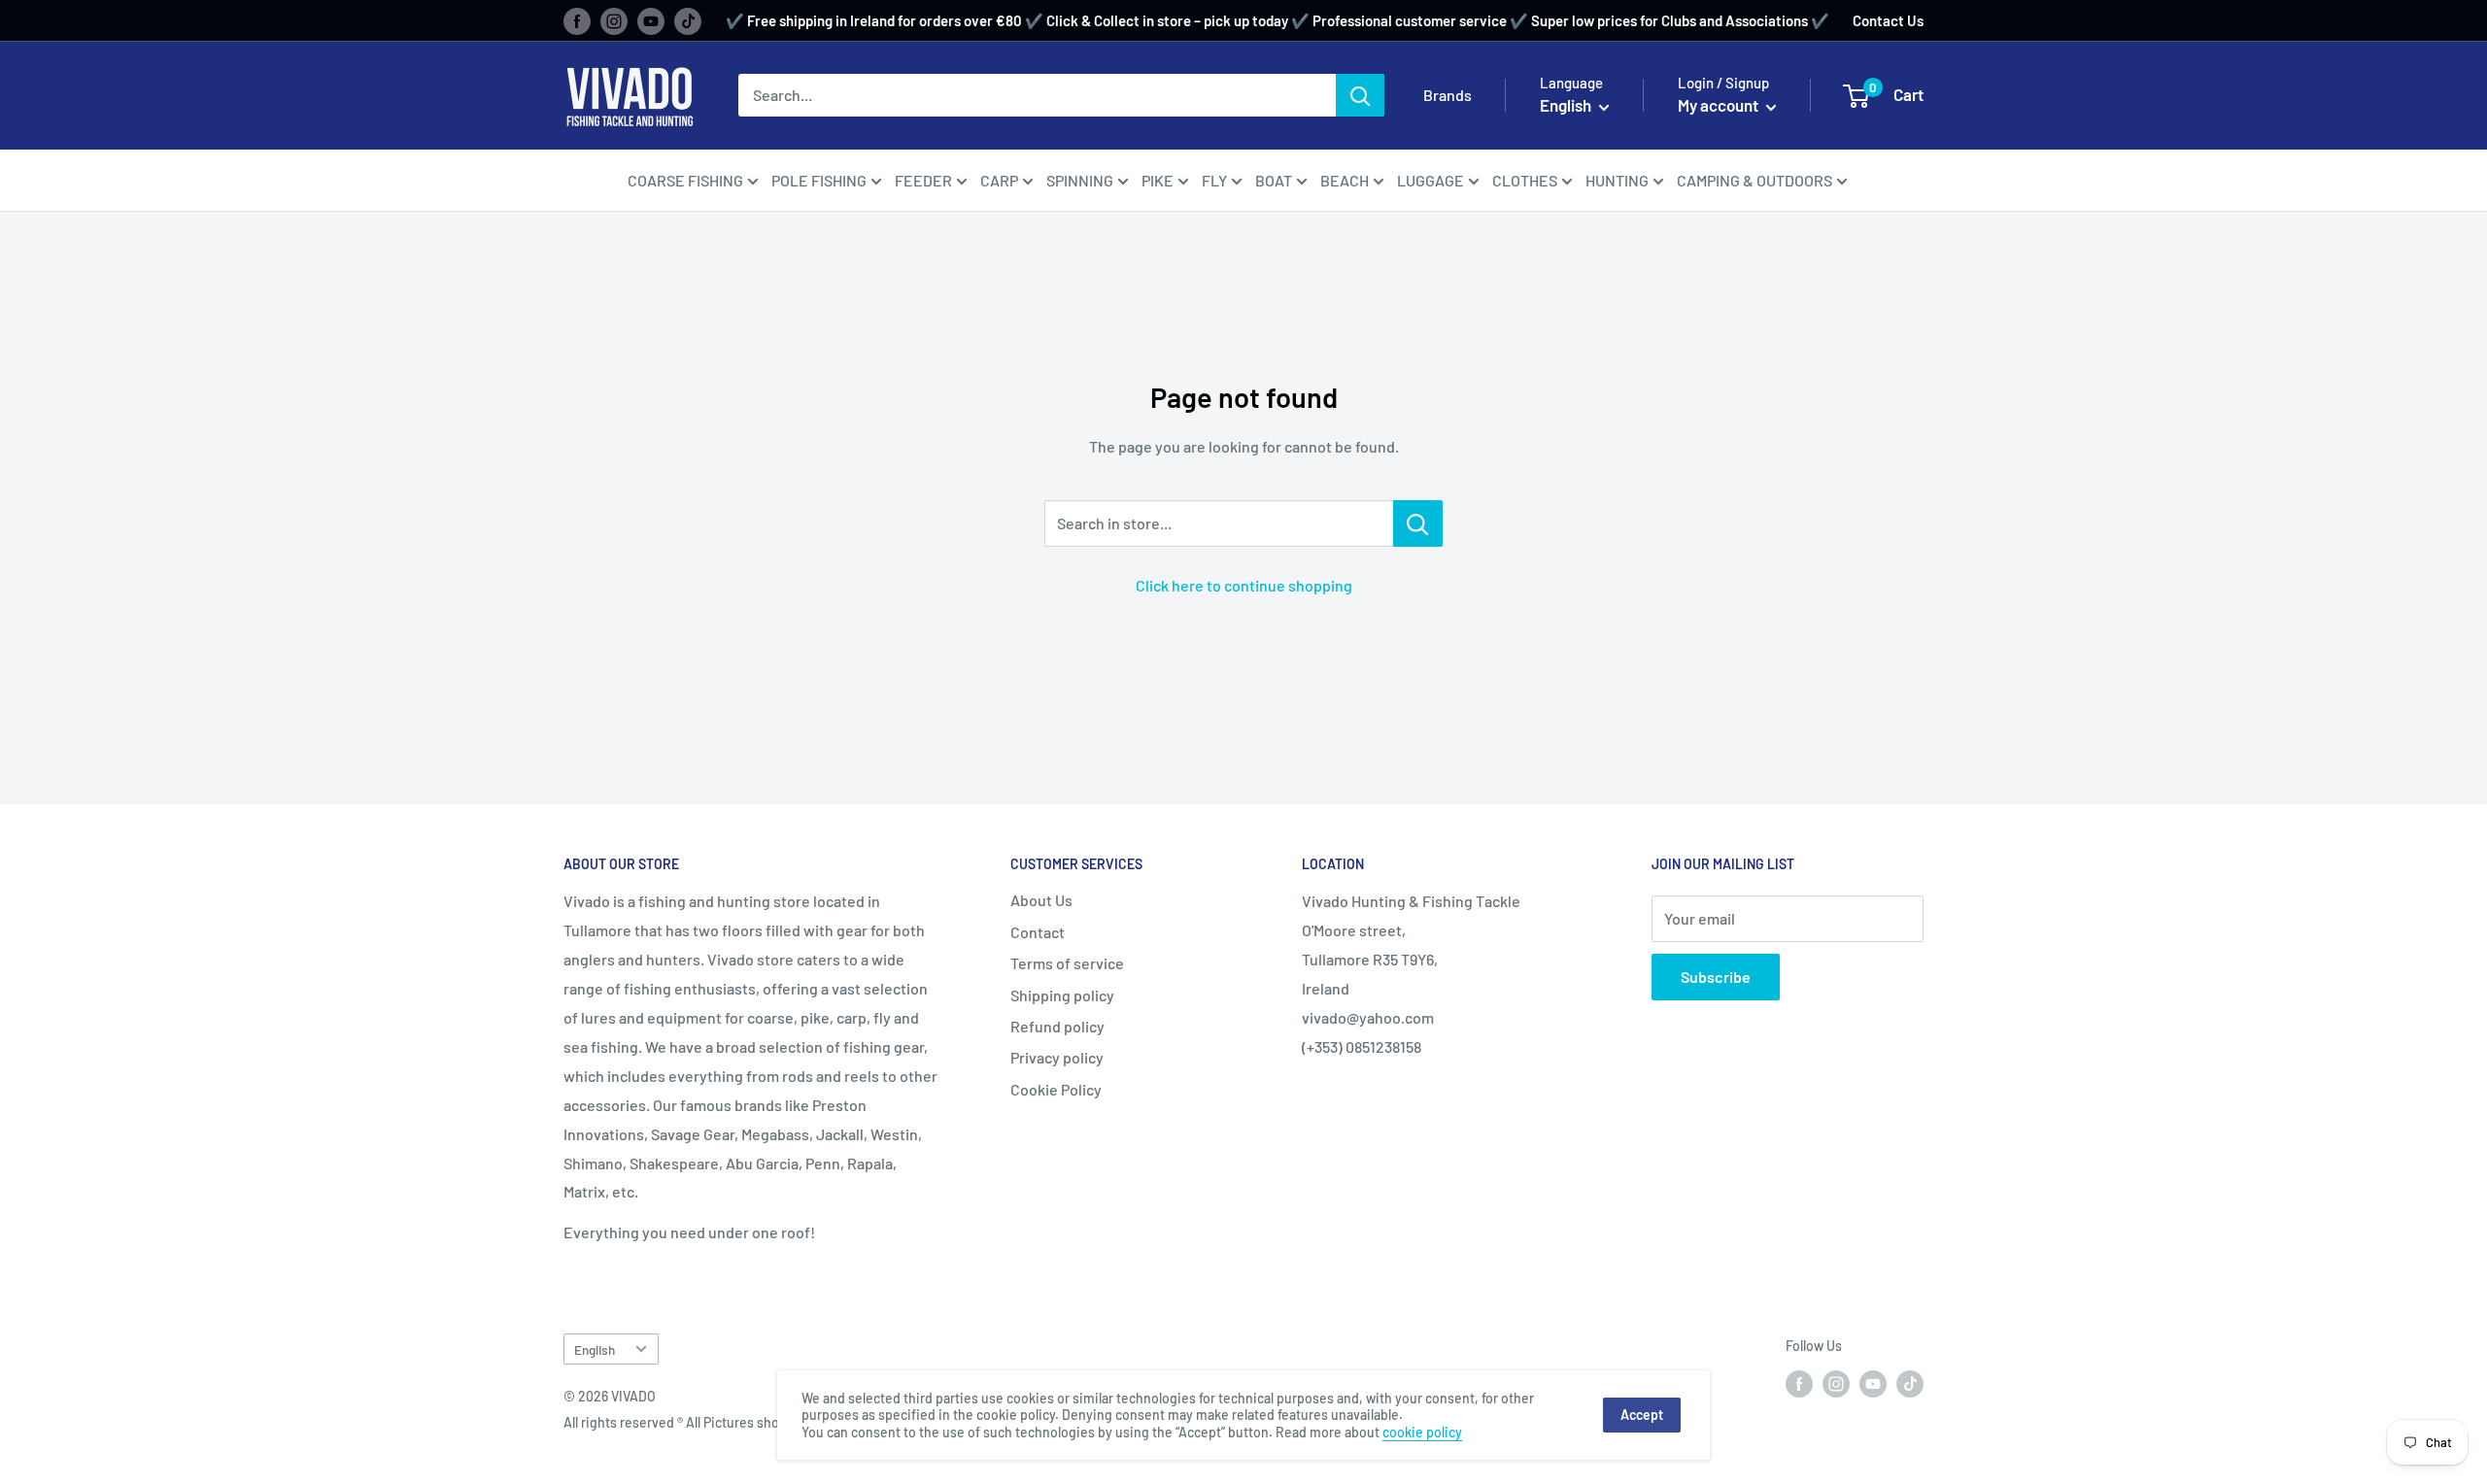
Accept (1642, 1415)
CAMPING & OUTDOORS (1755, 180)
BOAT (1274, 180)
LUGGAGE (1431, 180)
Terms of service (1067, 963)
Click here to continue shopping (1244, 585)
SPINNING (1080, 180)
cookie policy (1422, 1432)
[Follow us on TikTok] (688, 20)
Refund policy (1057, 1026)
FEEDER (923, 180)
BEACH (1345, 180)
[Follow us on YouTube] (651, 20)
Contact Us (1888, 20)
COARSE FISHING (685, 180)
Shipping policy (1062, 995)
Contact (1038, 932)
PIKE (1158, 180)
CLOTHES (1525, 180)
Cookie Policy (1056, 1089)
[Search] (1360, 95)
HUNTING (1617, 180)
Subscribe (1716, 977)
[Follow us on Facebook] (577, 20)
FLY (1214, 180)
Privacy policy (1057, 1057)
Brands (1448, 95)
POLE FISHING (819, 180)
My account (1720, 105)
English (595, 1349)
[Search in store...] (1418, 523)
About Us (1041, 900)
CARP (999, 180)
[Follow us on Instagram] (614, 20)
